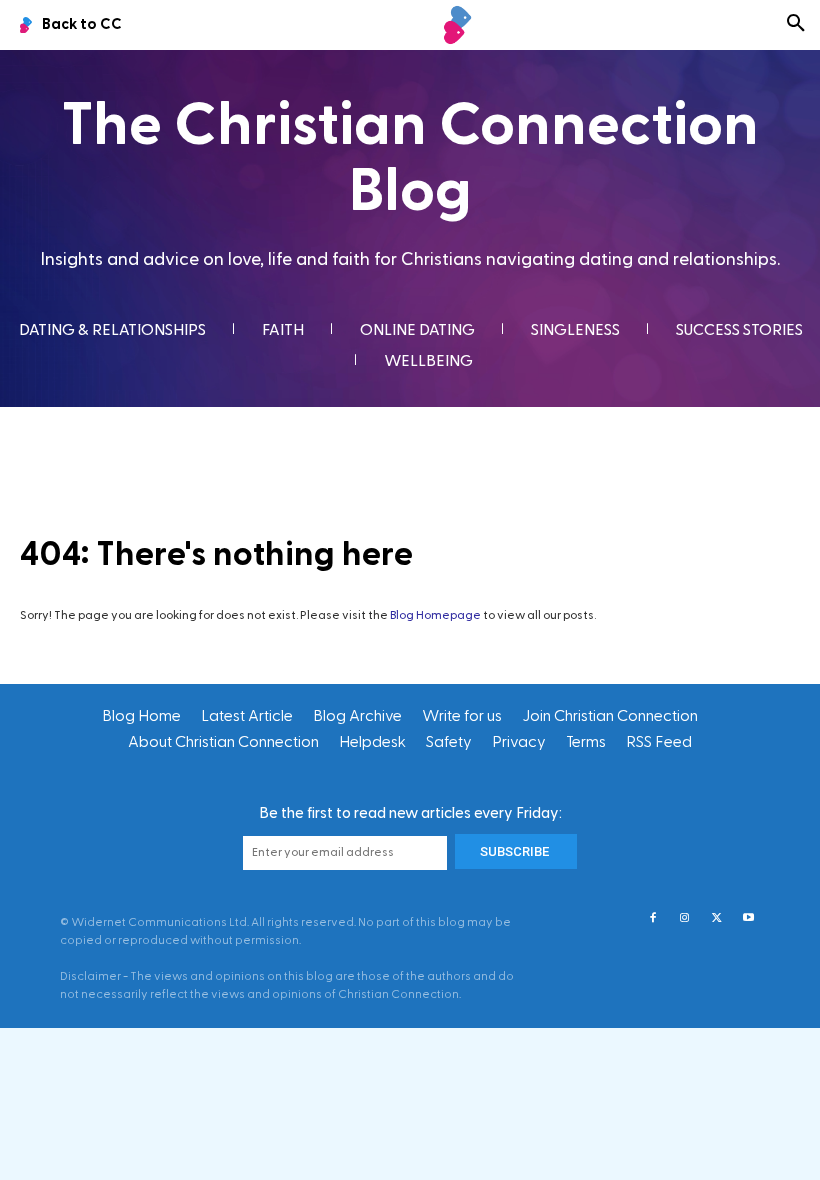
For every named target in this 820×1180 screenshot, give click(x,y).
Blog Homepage (435, 615)
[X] (717, 919)
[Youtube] (749, 919)
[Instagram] (685, 919)
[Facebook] (653, 919)
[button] (796, 25)
